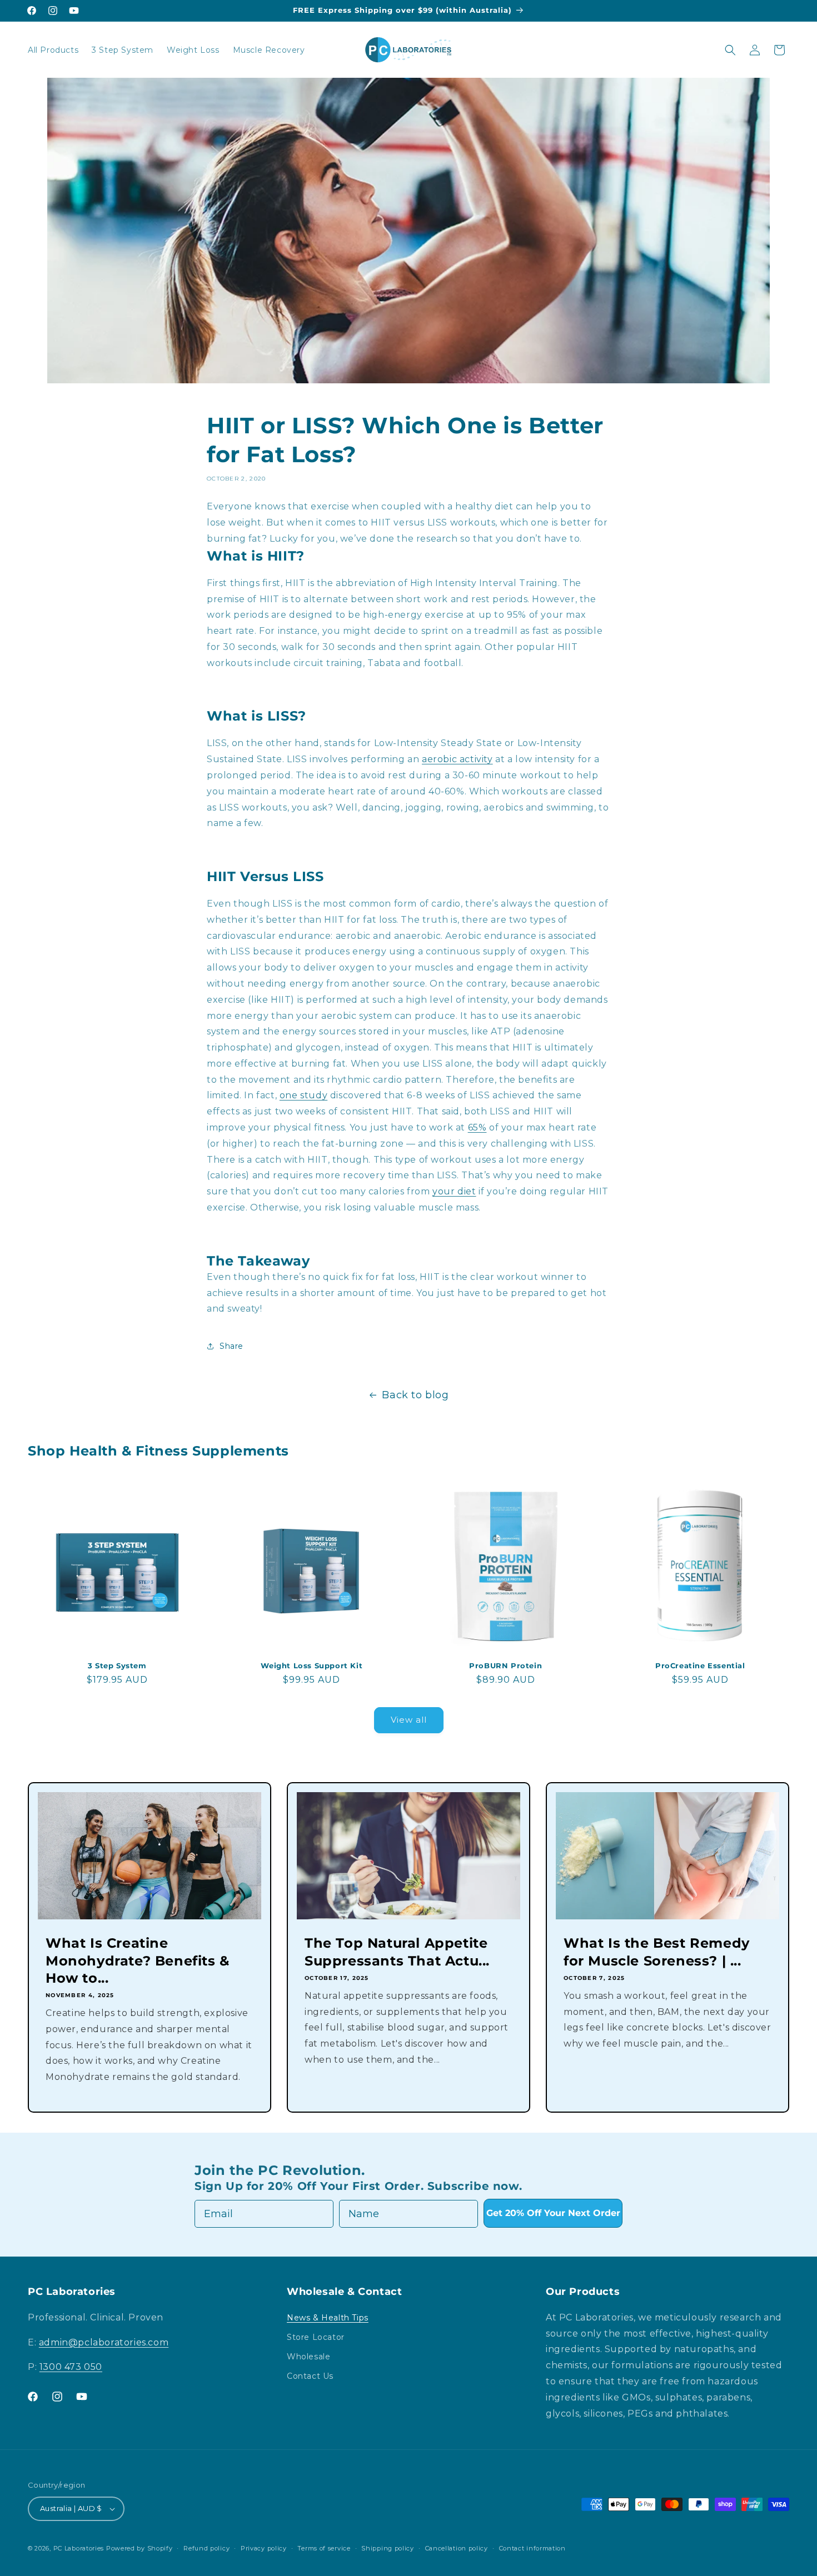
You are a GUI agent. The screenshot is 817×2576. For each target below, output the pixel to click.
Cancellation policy (457, 2548)
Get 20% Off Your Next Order (553, 2213)
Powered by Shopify (140, 2548)
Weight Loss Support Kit (312, 1665)
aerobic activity (457, 759)
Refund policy (206, 2548)
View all (409, 1720)
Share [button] (231, 1346)
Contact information (532, 2548)
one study (303, 1095)
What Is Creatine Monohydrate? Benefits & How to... (138, 1960)
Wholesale (308, 2357)
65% (477, 1127)
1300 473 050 (71, 2367)
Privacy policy (264, 2548)
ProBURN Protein (505, 1665)
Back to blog (415, 1395)
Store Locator (316, 2337)
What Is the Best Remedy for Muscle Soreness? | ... (657, 1952)
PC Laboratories (79, 2548)
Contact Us (310, 2376)
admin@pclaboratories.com (104, 2342)
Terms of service (324, 2548)
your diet (454, 1191)
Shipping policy (388, 2548)
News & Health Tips (328, 2318)
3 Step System (117, 1665)
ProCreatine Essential (700, 1665)
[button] (730, 50)
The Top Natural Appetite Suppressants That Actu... (397, 1952)
